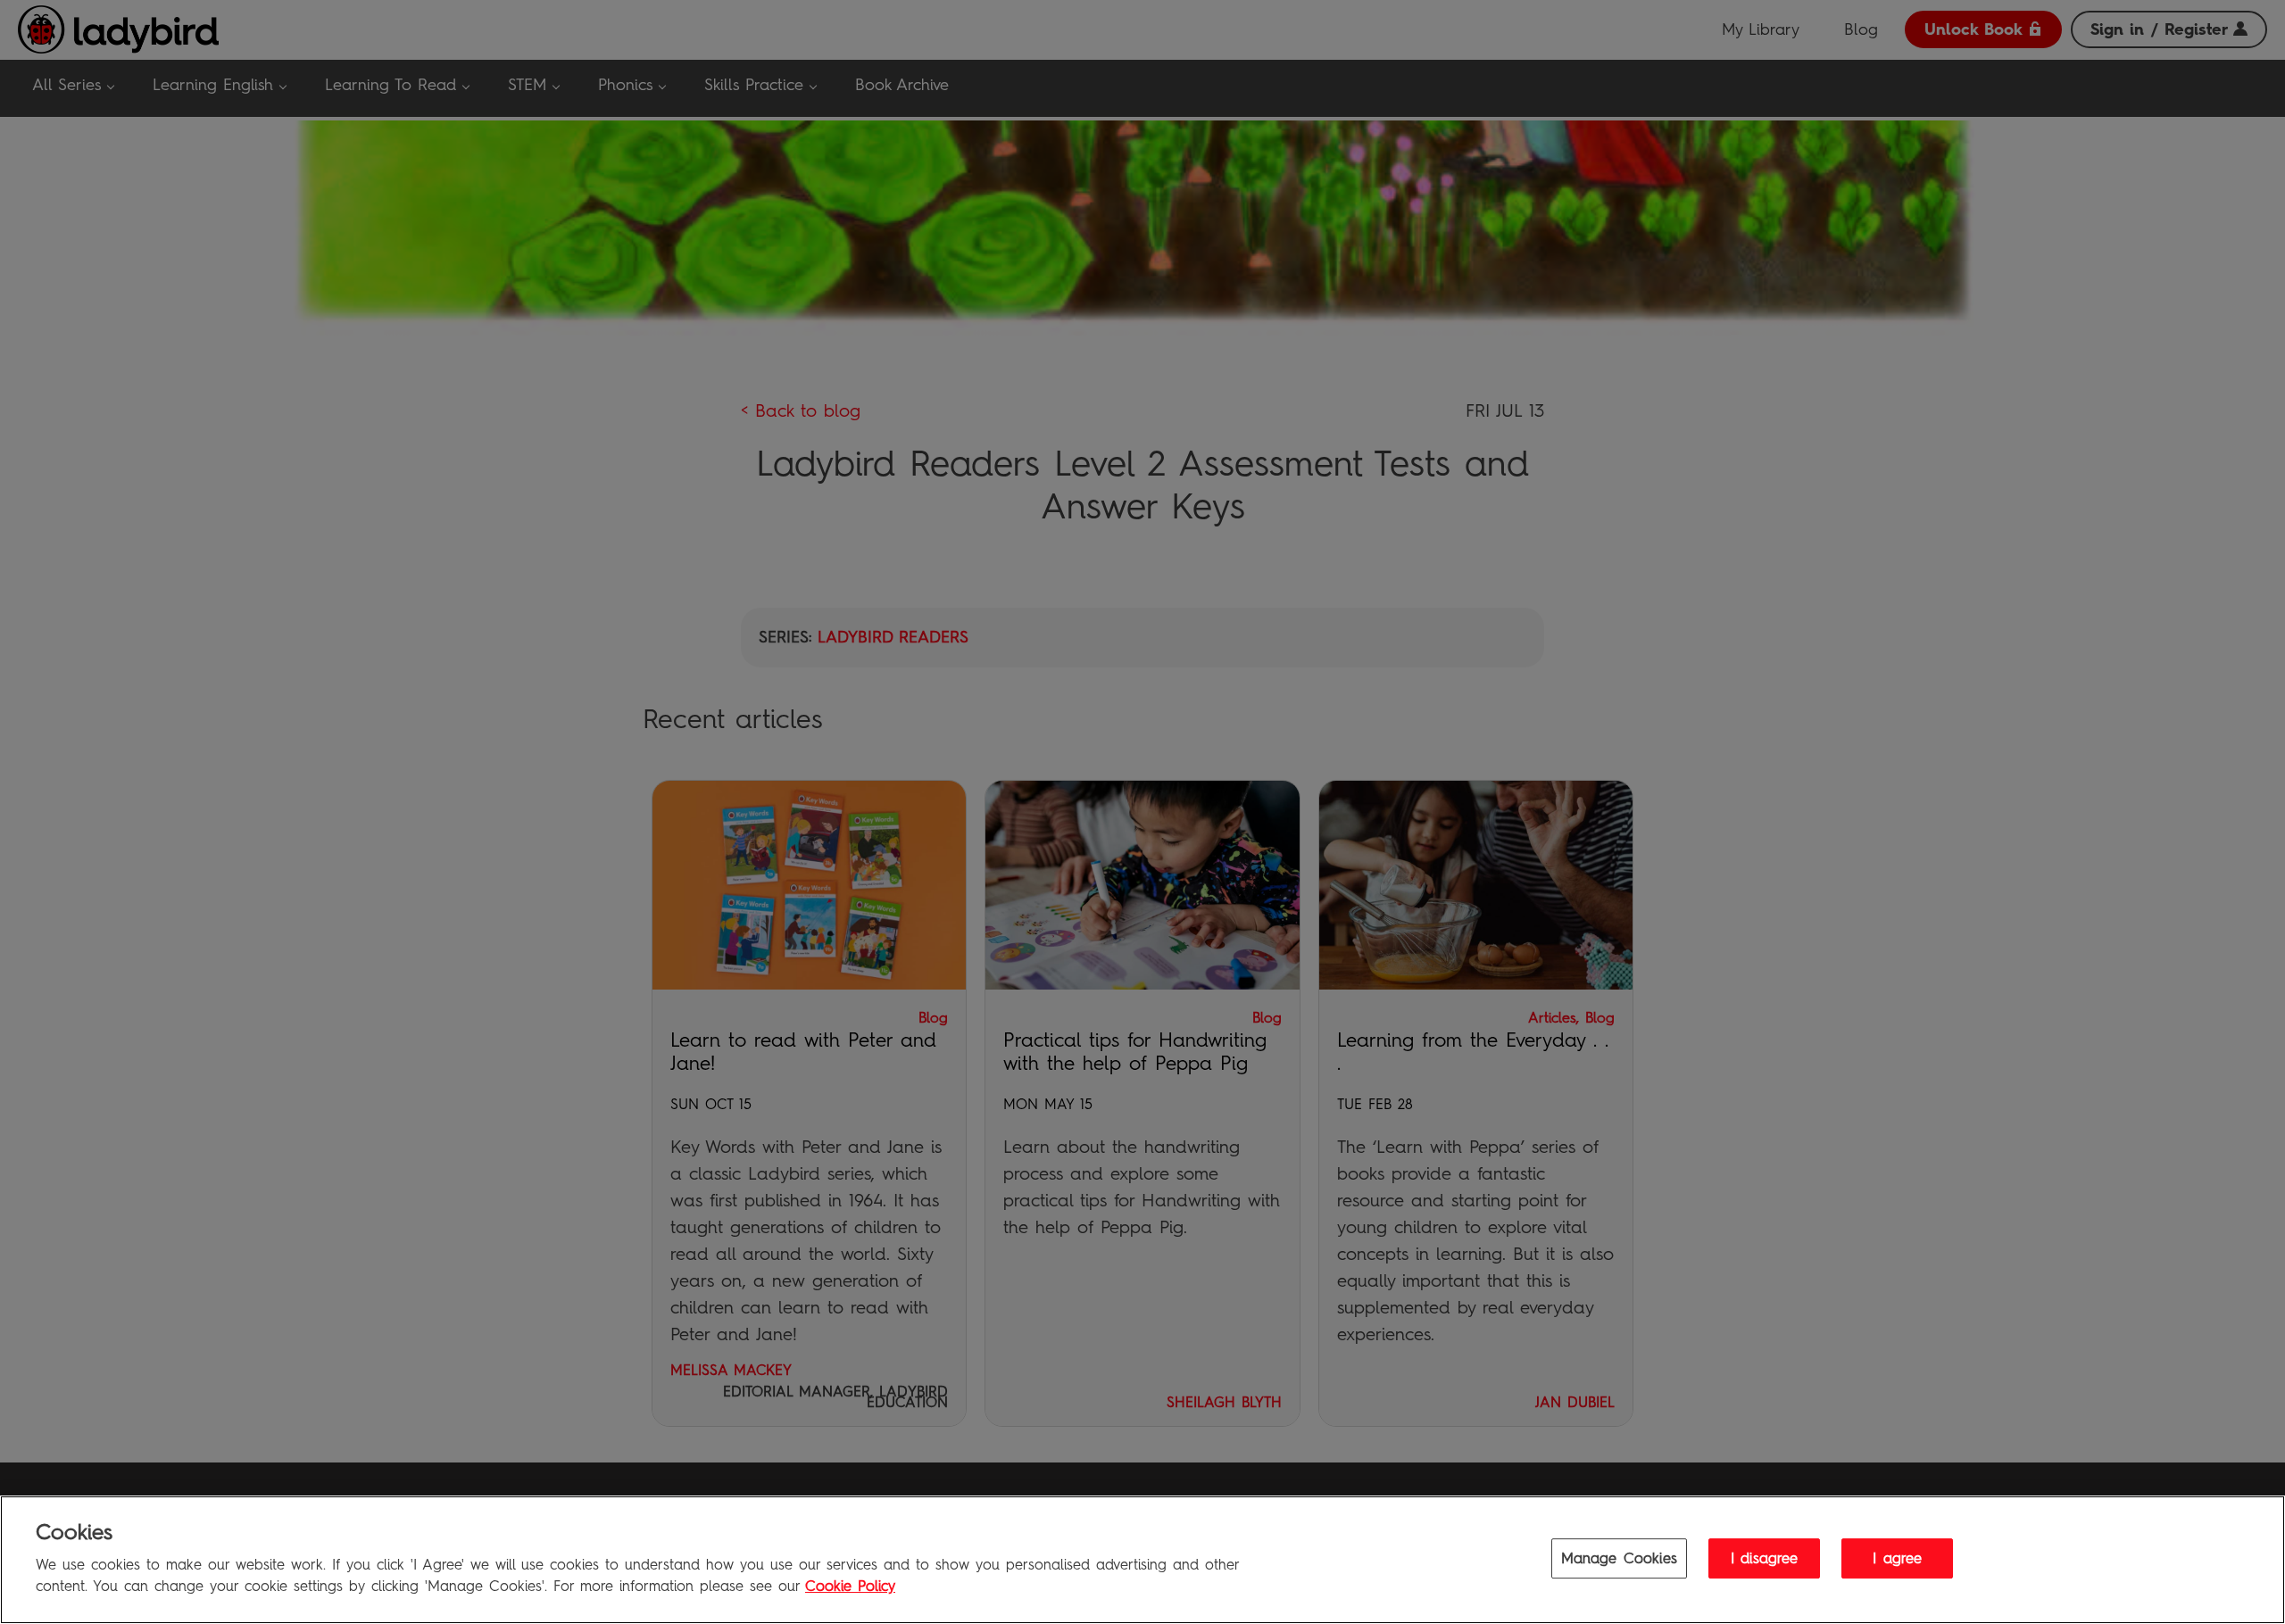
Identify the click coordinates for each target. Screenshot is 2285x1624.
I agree (1897, 1558)
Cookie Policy (850, 1587)
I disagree (1765, 1558)
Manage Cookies (1619, 1558)
